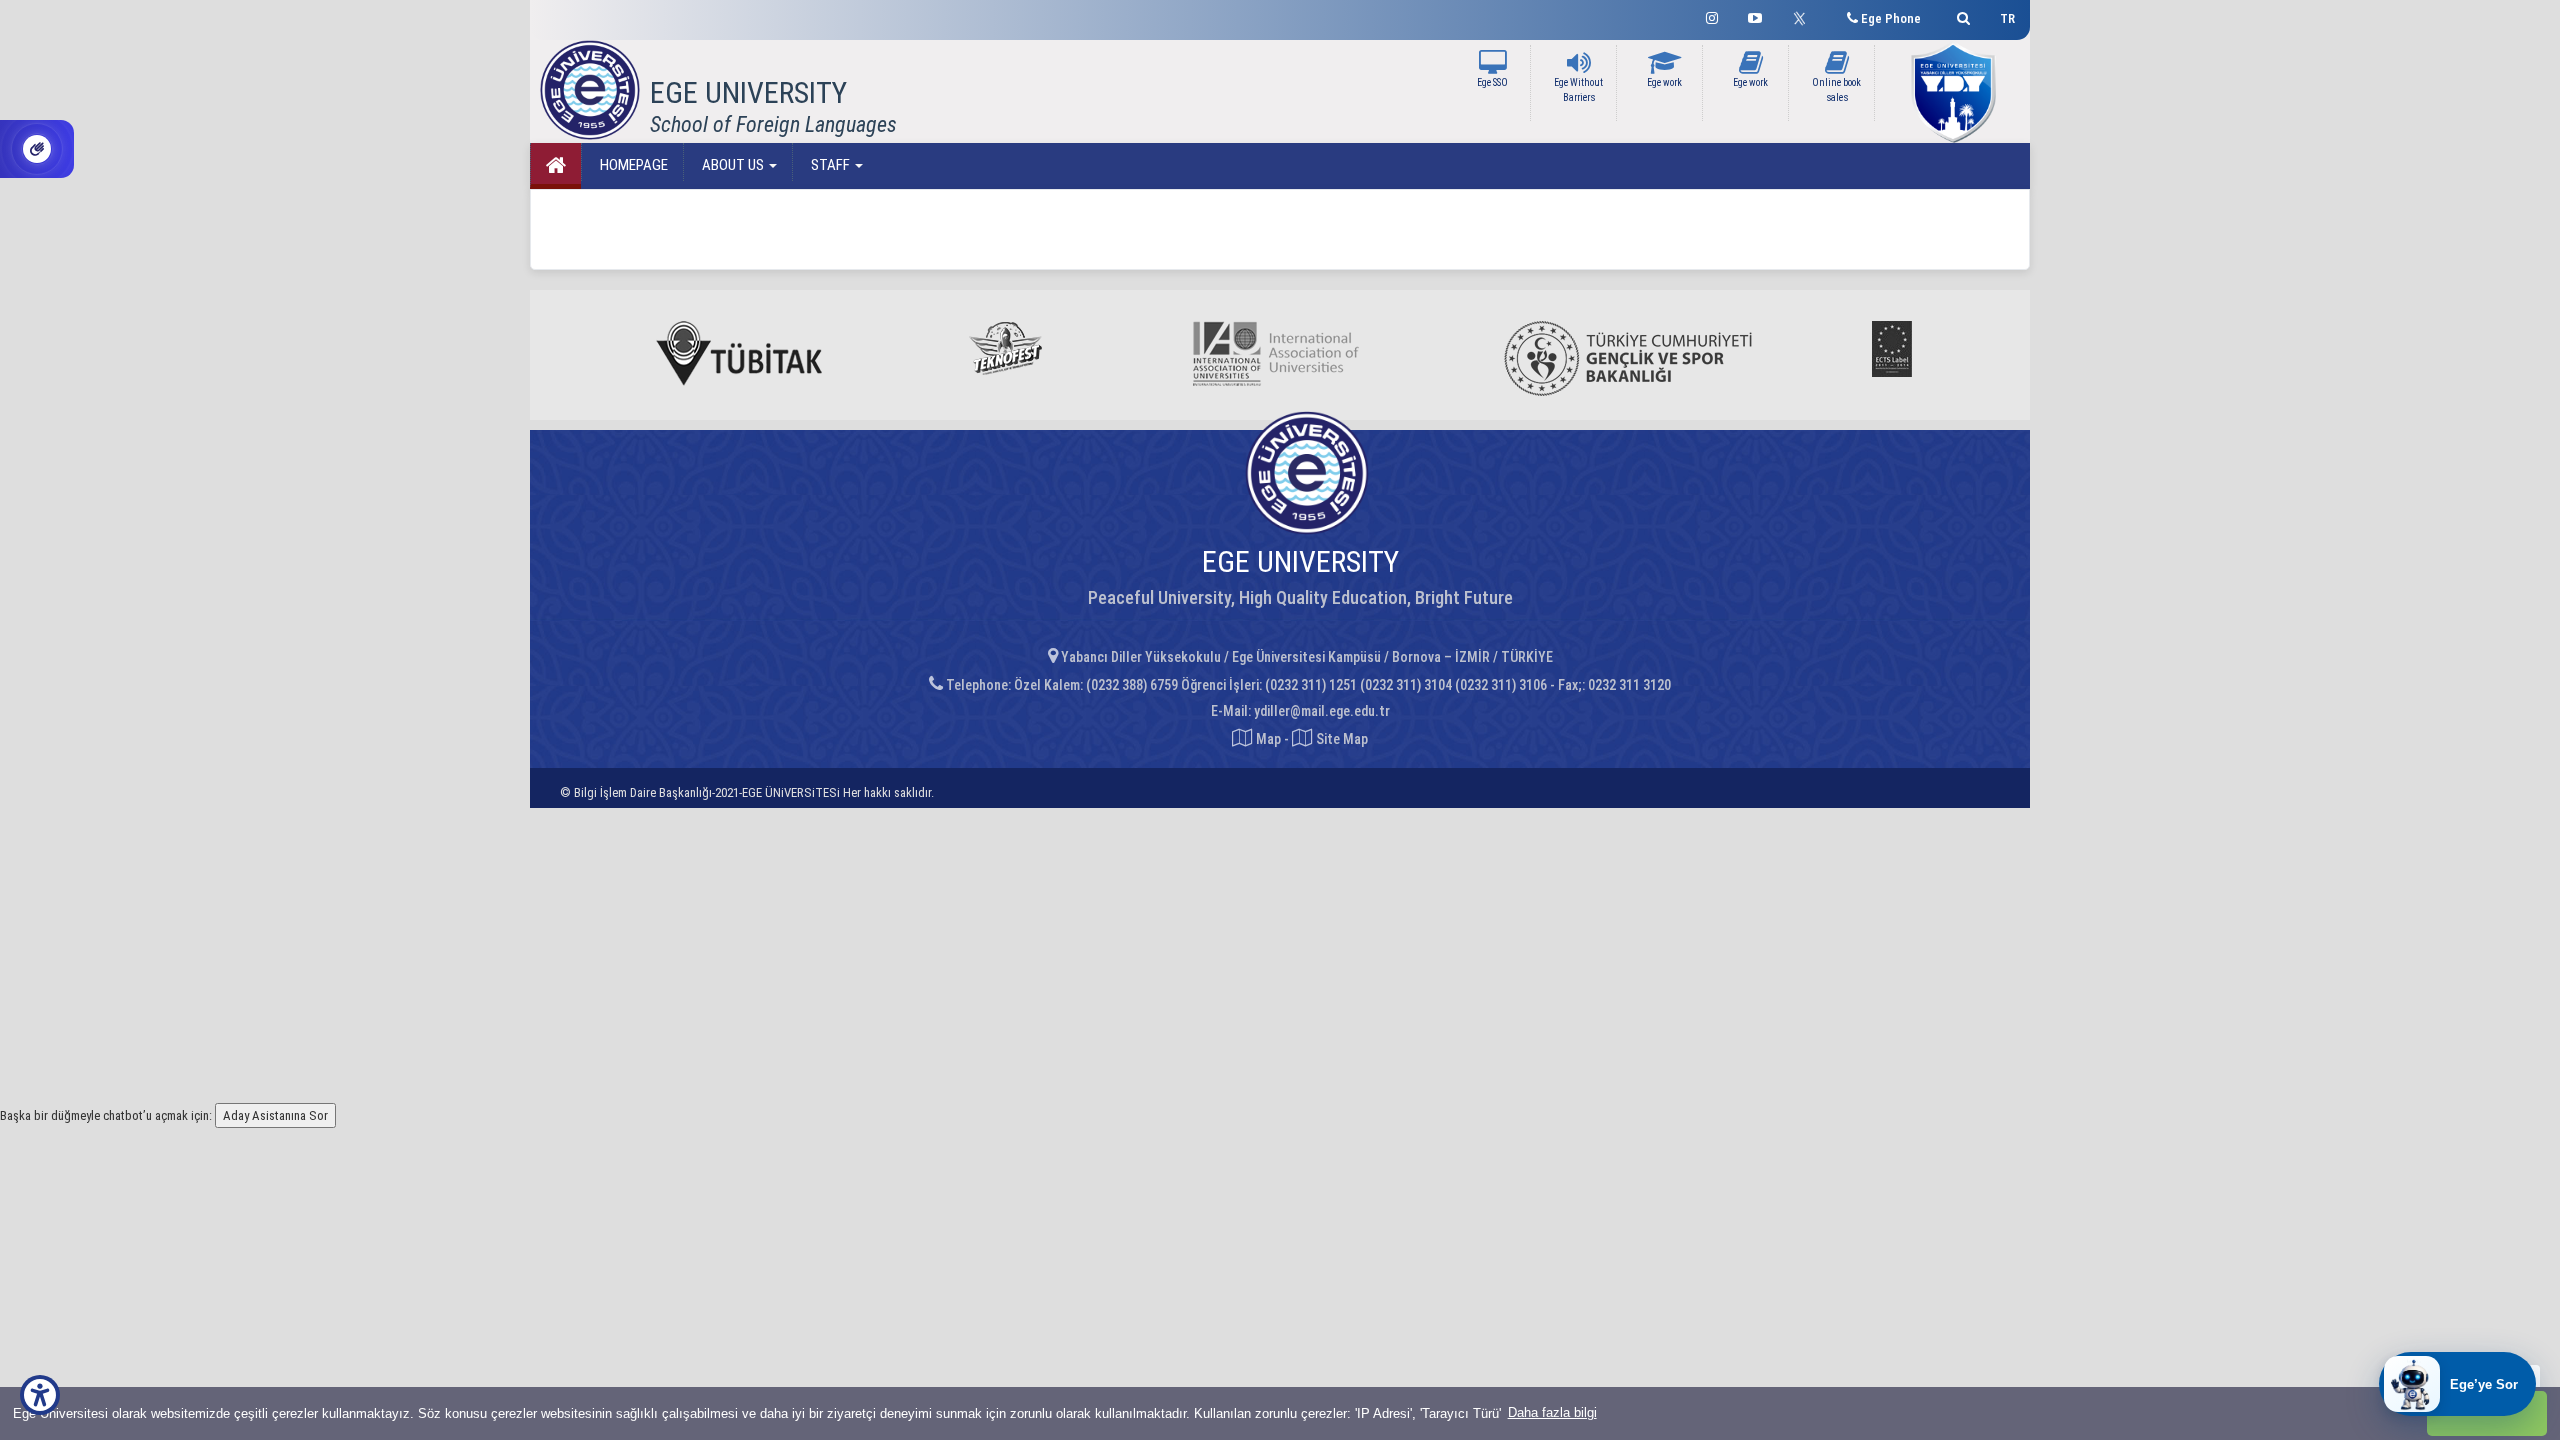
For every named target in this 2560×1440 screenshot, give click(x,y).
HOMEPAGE (632, 165)
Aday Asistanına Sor (275, 1115)
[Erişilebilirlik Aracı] (40, 1395)
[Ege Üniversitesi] (1960, 15)
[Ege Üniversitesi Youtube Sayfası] (1755, 15)
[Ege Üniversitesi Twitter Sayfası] (1804, 16)
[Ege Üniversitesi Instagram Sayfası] (1712, 15)
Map (1268, 739)
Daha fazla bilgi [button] (1552, 1412)
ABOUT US (733, 165)
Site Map (1340, 739)
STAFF (830, 165)
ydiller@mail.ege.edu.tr (1322, 711)
